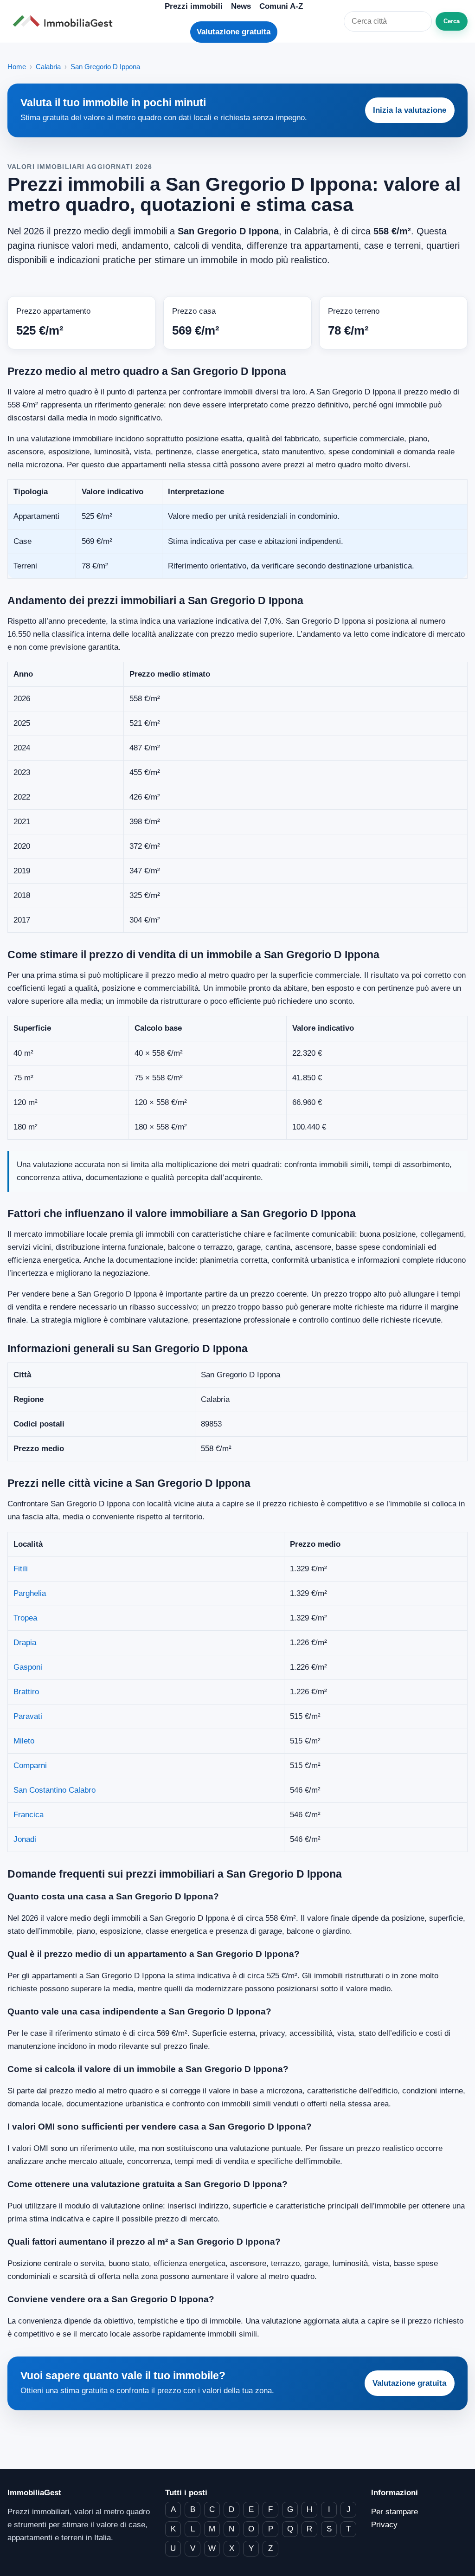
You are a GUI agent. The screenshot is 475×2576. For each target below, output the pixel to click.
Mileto (24, 1741)
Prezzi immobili (194, 6)
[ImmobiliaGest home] (65, 21)
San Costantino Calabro (55, 1790)
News (241, 6)
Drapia (25, 1643)
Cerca (452, 21)
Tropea (25, 1618)
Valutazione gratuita (234, 32)
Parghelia (30, 1593)
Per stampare (395, 2512)
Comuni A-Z (281, 6)
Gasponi (28, 1667)
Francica (29, 1815)
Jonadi (25, 1839)
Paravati (28, 1716)
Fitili (21, 1569)
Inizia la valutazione (410, 110)
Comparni (30, 1766)
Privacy (384, 2525)
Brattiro (26, 1692)
